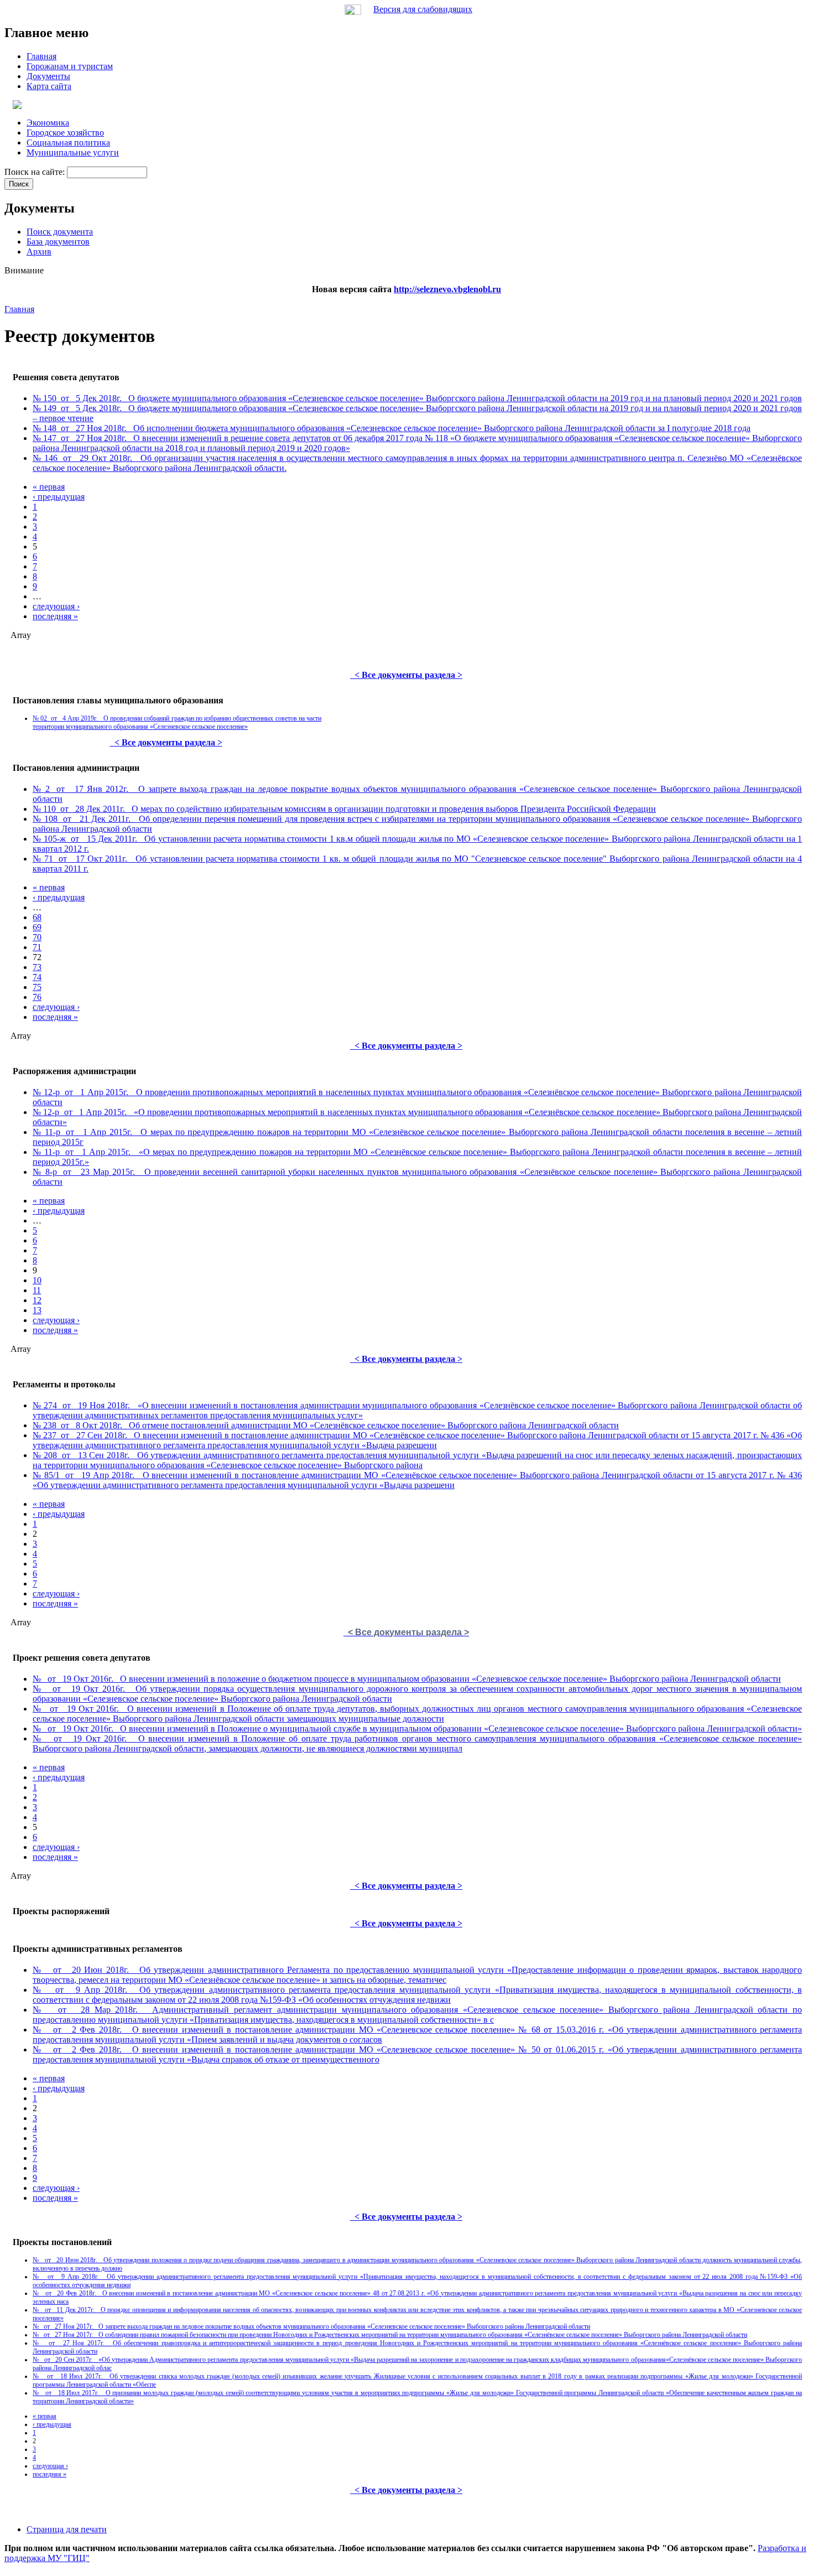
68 (37, 917)
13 (37, 1310)
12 (37, 1300)
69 (37, 927)
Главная (19, 309)
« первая (49, 487)
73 (37, 967)
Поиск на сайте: (36, 172)
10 (37, 1280)
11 (37, 1290)
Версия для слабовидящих (423, 9)
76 (37, 997)
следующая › (56, 606)
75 (37, 987)
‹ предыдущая (59, 497)
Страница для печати (67, 2529)
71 (37, 947)
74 (37, 977)
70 (37, 937)
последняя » (55, 616)
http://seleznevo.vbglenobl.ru (447, 289)
